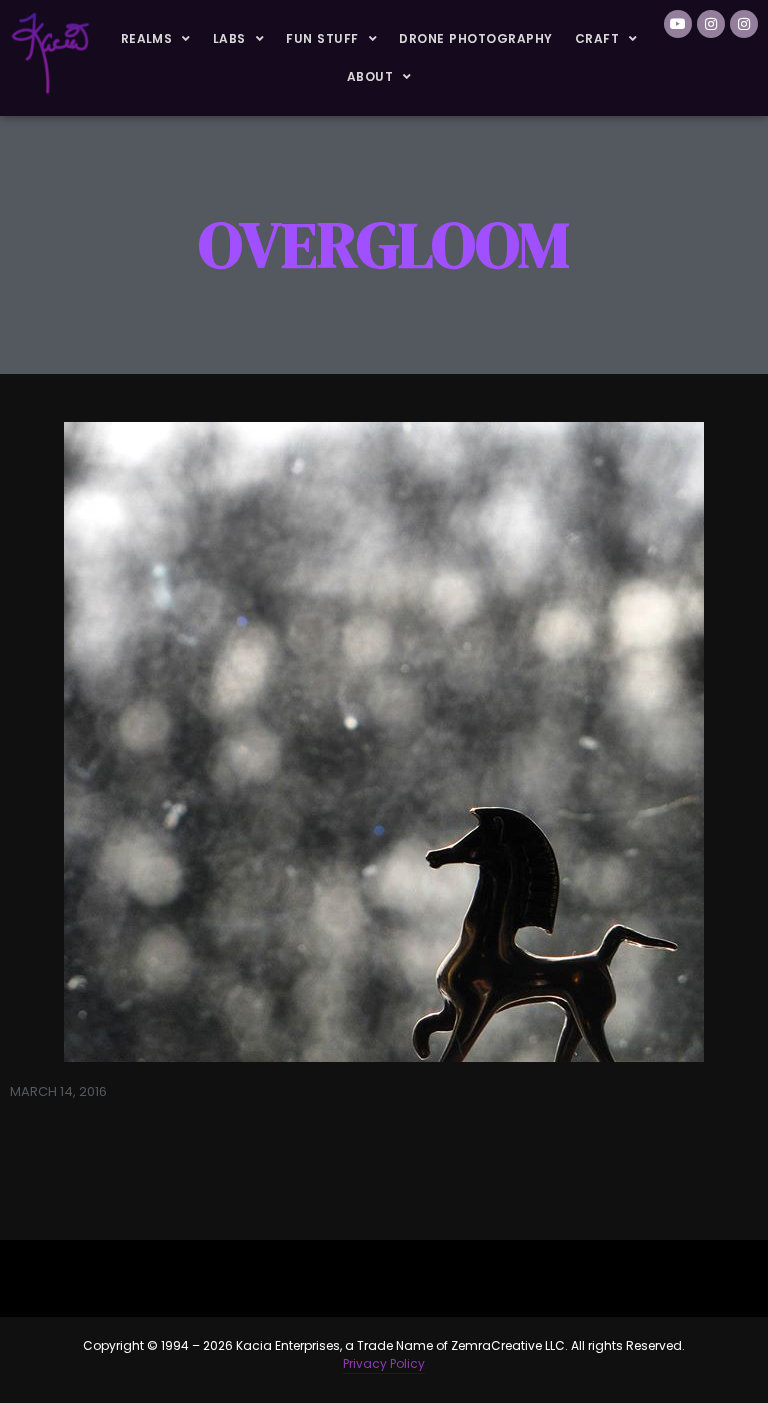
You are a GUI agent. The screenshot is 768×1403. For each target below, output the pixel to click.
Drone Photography (475, 38)
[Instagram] (711, 24)
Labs (229, 38)
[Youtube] (678, 24)
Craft (597, 38)
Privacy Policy (384, 1363)
